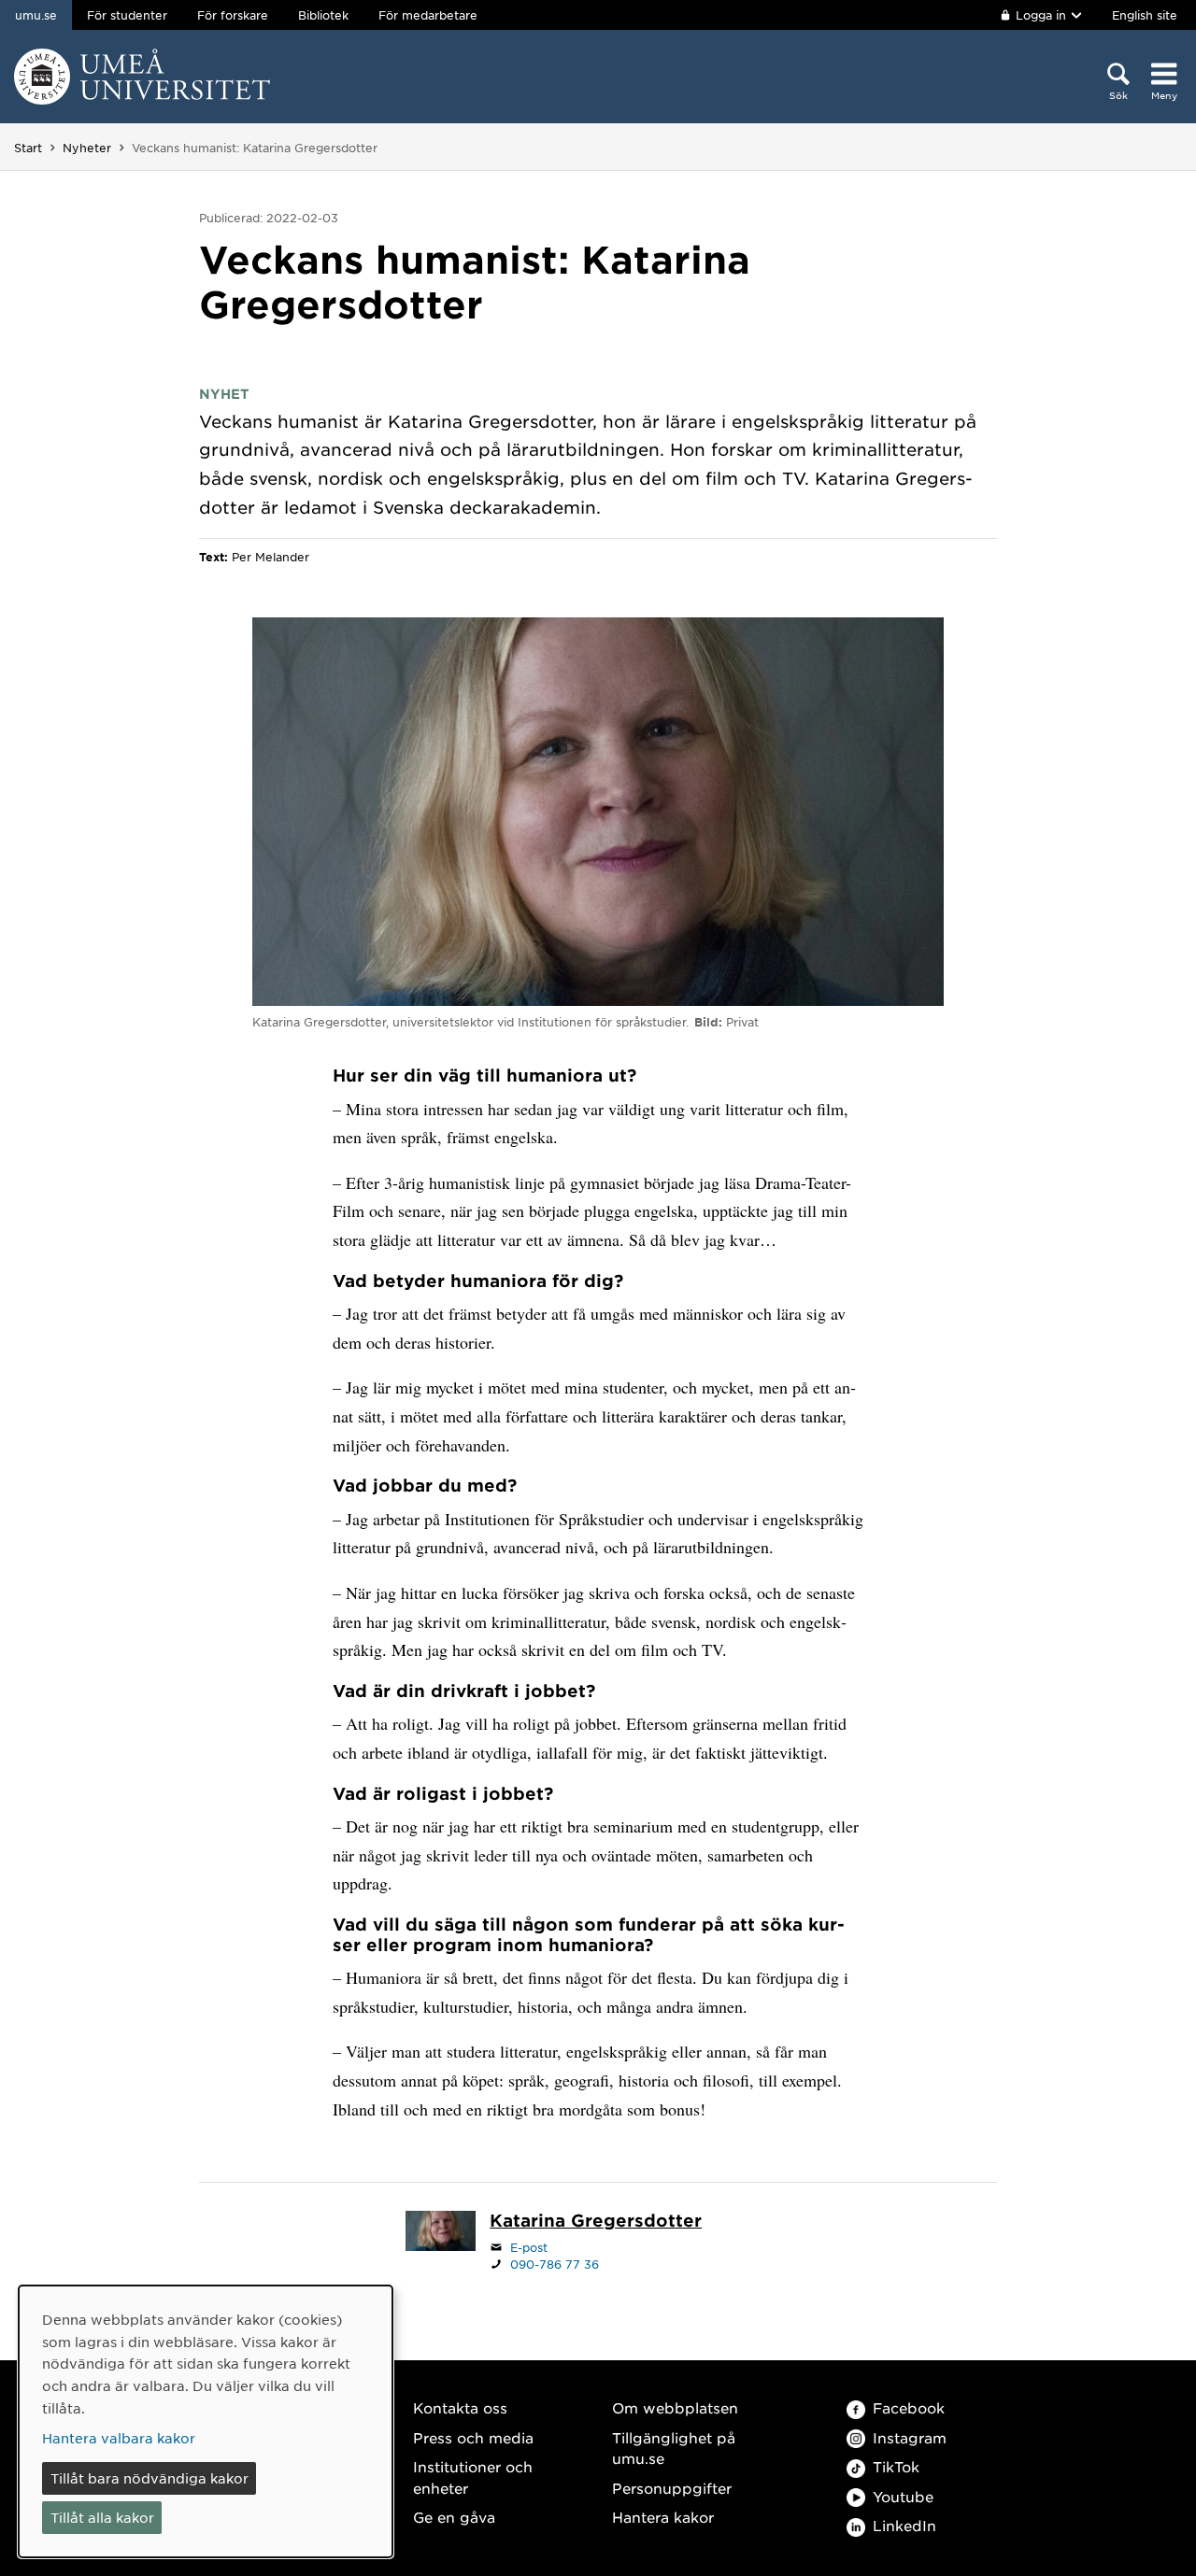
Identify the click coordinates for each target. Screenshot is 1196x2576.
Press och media (473, 2437)
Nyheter (87, 148)
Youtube (903, 2496)
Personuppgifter (672, 2488)
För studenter (127, 15)
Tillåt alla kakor (102, 2517)
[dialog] (206, 2421)
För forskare (233, 15)
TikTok (896, 2466)
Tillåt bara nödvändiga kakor (149, 2478)
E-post (529, 2247)
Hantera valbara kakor (119, 2438)
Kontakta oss (460, 2407)
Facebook (909, 2407)
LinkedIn (904, 2525)
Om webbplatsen (675, 2407)
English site (1145, 15)
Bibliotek (323, 15)
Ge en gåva (454, 2517)
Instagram (910, 2437)
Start (28, 148)
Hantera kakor (663, 2517)
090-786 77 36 (555, 2264)
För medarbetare (428, 15)
